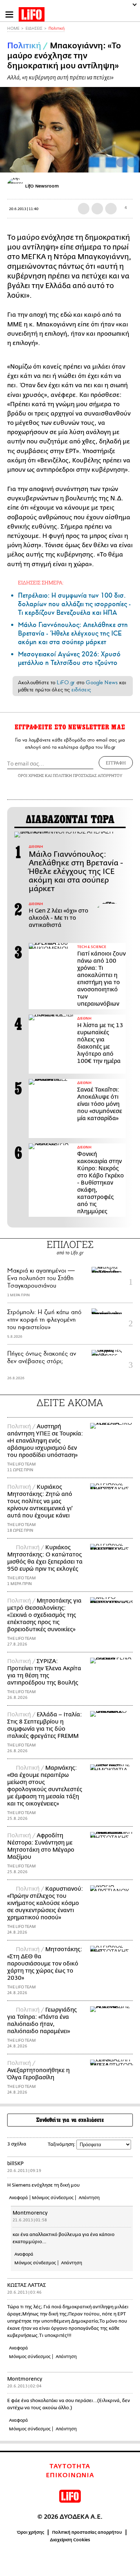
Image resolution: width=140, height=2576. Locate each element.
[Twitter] (132, 162)
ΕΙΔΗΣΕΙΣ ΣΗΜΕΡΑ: (41, 582)
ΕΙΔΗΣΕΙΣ (34, 28)
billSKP (15, 2164)
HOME (13, 28)
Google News (102, 682)
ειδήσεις (81, 690)
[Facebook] (121, 162)
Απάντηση (89, 2198)
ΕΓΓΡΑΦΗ (116, 763)
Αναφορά (18, 2198)
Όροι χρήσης (31, 2532)
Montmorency (30, 2213)
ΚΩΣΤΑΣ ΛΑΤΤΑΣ (27, 2285)
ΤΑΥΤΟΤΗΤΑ (70, 2466)
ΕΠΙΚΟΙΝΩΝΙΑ (70, 2475)
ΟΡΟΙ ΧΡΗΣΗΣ (31, 775)
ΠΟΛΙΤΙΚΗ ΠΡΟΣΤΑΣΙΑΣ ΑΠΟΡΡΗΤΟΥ (88, 775)
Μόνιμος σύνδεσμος (53, 2198)
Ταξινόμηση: (62, 2144)
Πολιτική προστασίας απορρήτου (87, 2532)
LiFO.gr (66, 682)
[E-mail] (111, 209)
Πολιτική (57, 28)
